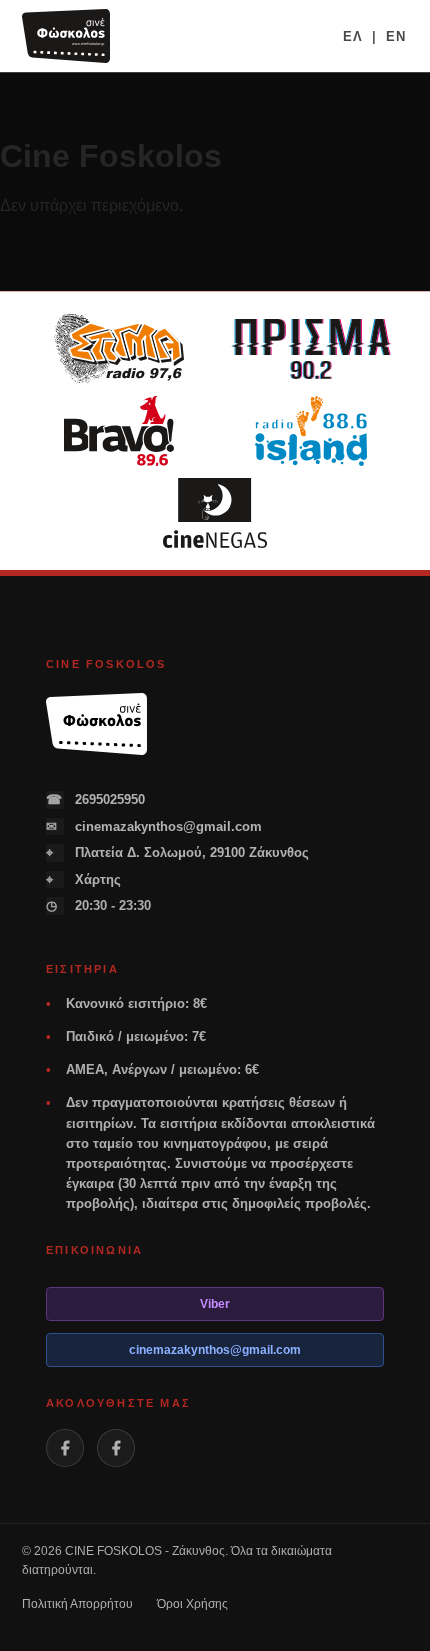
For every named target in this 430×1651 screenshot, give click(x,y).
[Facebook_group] (116, 1448)
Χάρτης (83, 879)
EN (396, 36)
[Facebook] (65, 1448)
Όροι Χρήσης (192, 1604)
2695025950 (95, 799)
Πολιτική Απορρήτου (77, 1604)
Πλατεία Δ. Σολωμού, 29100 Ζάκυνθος (177, 852)
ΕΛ (353, 36)
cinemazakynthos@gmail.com (154, 826)
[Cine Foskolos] (66, 36)
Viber (215, 1304)
